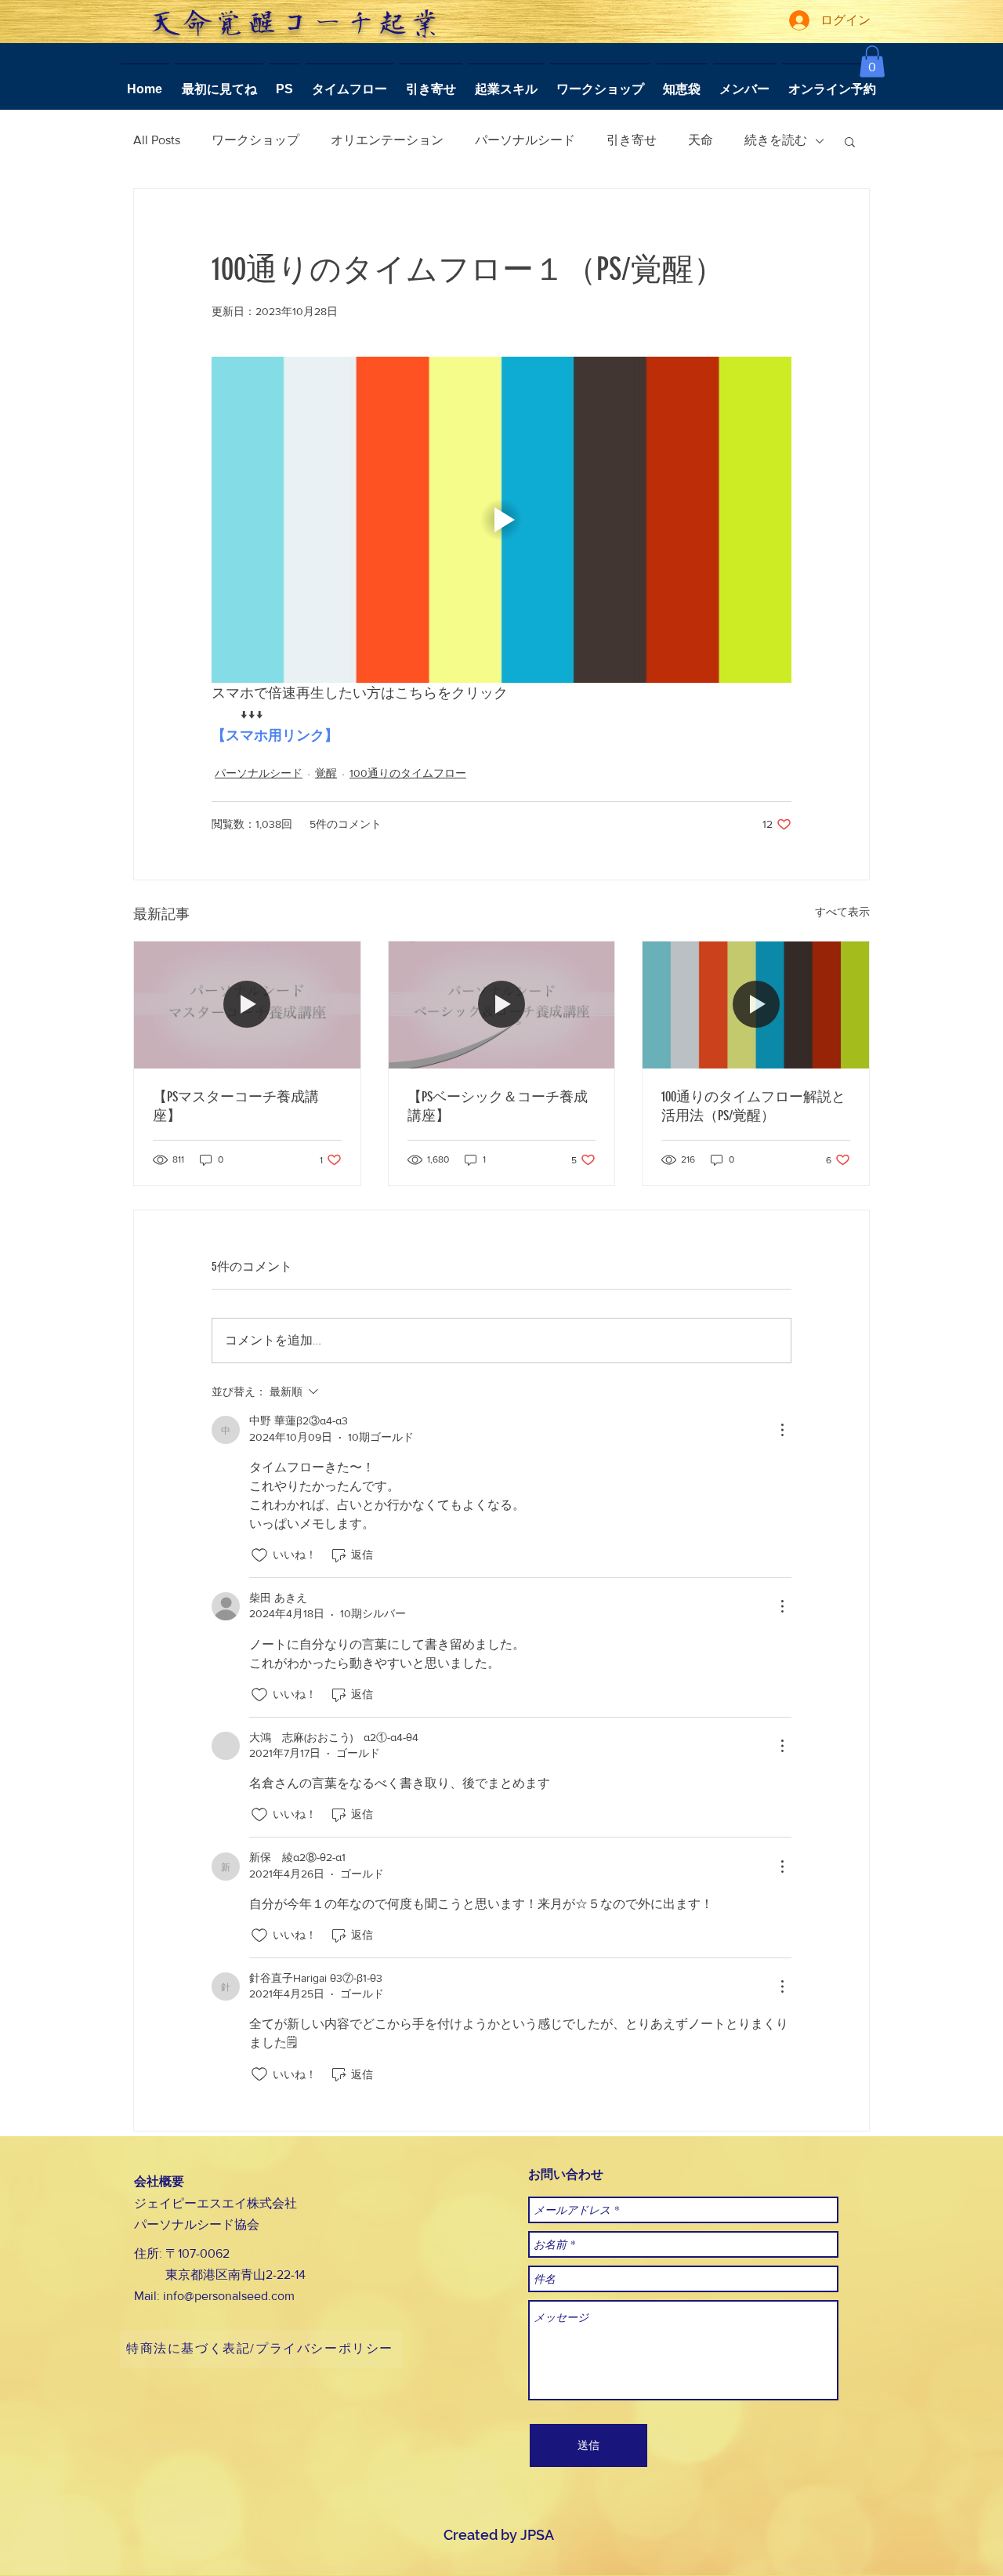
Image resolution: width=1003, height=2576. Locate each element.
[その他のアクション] (782, 1430)
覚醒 (326, 773)
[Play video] (501, 520)
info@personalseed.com (229, 2296)
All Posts (157, 140)
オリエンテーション (387, 140)
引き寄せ (632, 140)
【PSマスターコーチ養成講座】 (236, 1106)
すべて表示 (842, 912)
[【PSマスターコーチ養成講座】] (247, 1005)
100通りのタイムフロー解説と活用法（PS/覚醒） (753, 1106)
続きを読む (776, 140)
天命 (701, 140)
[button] (872, 62)
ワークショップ (255, 140)
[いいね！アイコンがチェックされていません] (259, 1555)
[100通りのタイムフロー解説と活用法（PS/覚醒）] (756, 1005)
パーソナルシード (525, 140)
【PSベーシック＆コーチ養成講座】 (498, 1106)
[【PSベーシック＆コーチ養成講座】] (502, 1005)
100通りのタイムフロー (408, 773)
